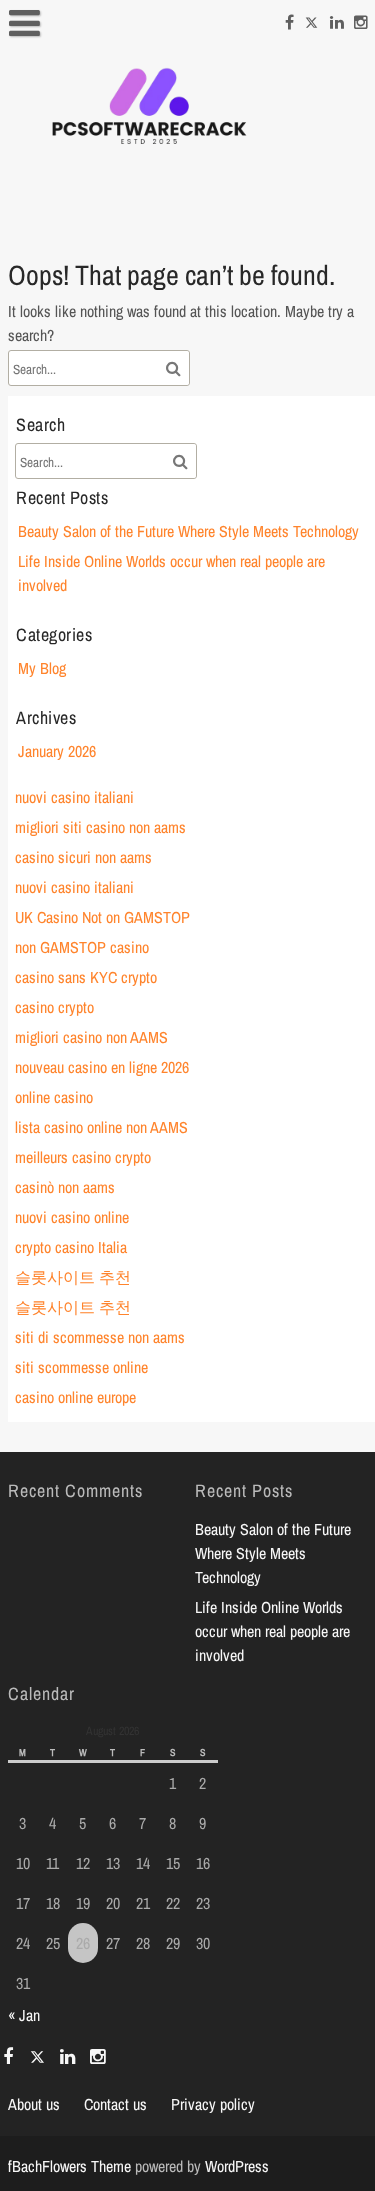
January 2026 (57, 751)
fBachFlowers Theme (69, 2166)
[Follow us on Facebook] (289, 19)
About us (34, 2104)
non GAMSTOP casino (82, 947)
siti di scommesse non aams (100, 1337)
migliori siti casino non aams (100, 827)
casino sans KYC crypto (86, 977)
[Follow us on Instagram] (361, 19)
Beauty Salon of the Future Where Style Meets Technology (188, 531)
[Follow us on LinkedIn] (337, 19)
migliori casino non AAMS (91, 1037)
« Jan (24, 2015)
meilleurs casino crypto (83, 1157)
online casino (54, 1097)
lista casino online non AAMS (101, 1127)
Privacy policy (213, 2104)
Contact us (115, 2104)
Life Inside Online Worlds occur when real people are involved (272, 1631)
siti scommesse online (81, 1367)
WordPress (237, 2166)
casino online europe (75, 1397)
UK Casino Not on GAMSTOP (102, 917)
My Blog (42, 668)
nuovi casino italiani (74, 797)
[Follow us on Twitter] (312, 19)
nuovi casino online (72, 1217)
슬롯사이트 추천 (73, 1277)
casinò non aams (65, 1187)
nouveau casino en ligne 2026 (102, 1067)
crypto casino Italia (71, 1247)
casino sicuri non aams (83, 857)
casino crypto (54, 1007)
